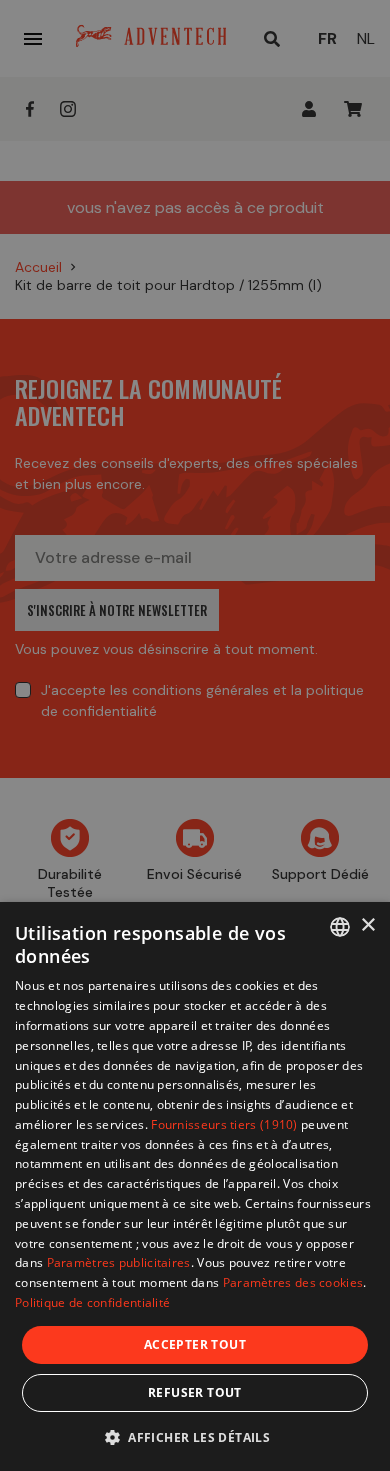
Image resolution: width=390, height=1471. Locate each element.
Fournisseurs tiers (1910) (224, 1124)
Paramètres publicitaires (119, 1262)
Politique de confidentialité (92, 1302)
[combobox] (340, 927)
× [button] (367, 925)
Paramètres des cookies (293, 1282)
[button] (195, 1436)
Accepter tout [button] (195, 1344)
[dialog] (195, 1186)
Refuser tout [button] (195, 1392)
